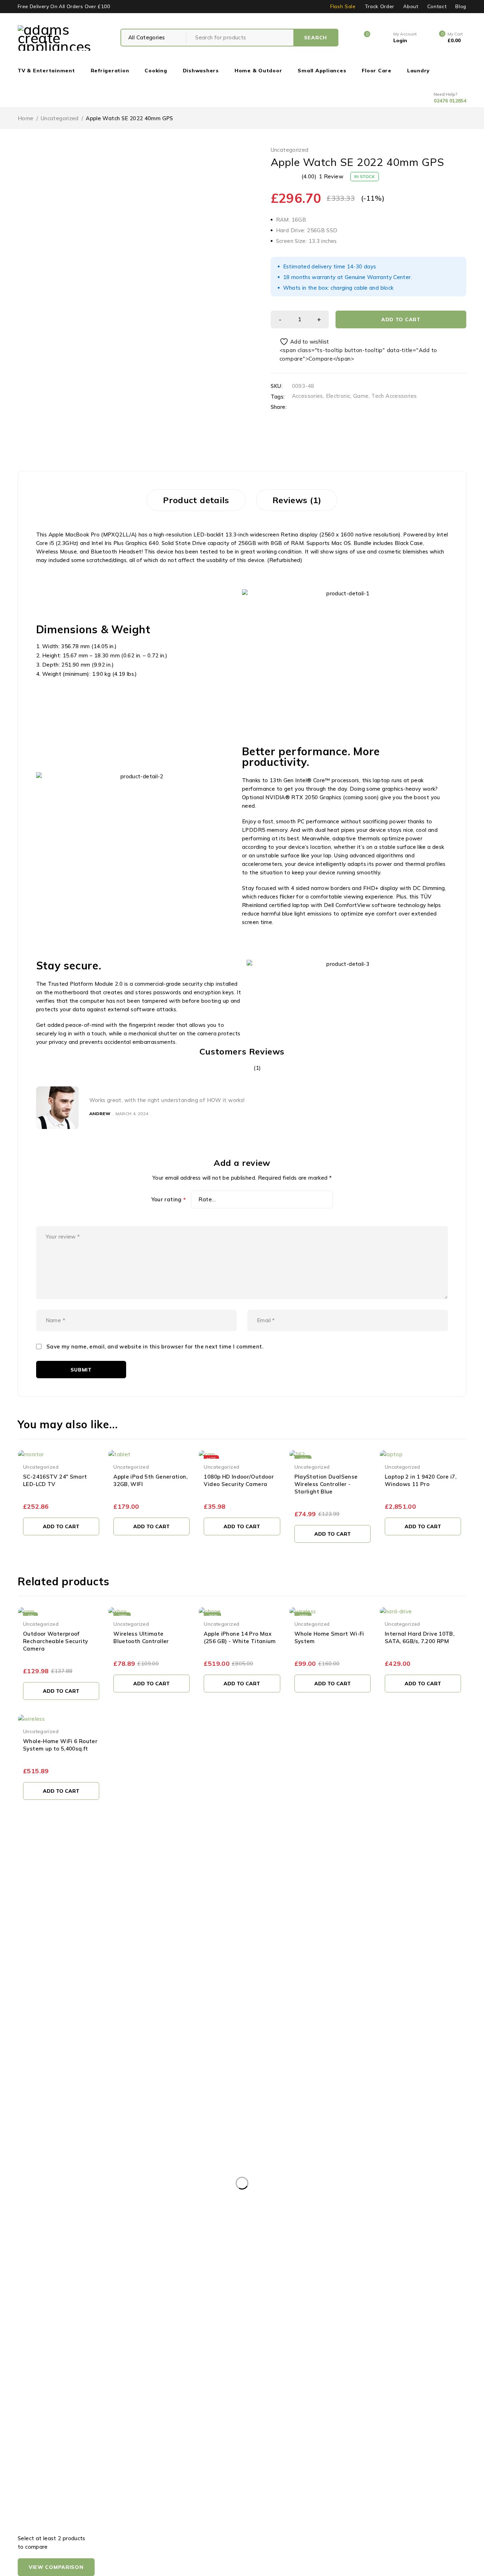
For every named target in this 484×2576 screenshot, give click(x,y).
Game (361, 396)
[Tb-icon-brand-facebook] (22, 1964)
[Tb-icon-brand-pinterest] (70, 1964)
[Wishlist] (300, 342)
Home (26, 118)
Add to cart (401, 319)
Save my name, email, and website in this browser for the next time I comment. (155, 1347)
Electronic (338, 396)
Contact (437, 6)
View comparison (56, 2567)
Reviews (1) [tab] (297, 500)
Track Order (379, 6)
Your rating (169, 1200)
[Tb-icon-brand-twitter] (38, 1964)
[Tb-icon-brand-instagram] (54, 1964)
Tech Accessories (394, 396)
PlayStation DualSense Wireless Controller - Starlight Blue (326, 1484)
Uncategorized (60, 118)
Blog (461, 6)
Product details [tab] (196, 500)
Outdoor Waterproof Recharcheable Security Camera (55, 1641)
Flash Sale (343, 6)
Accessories (308, 396)
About (411, 6)
